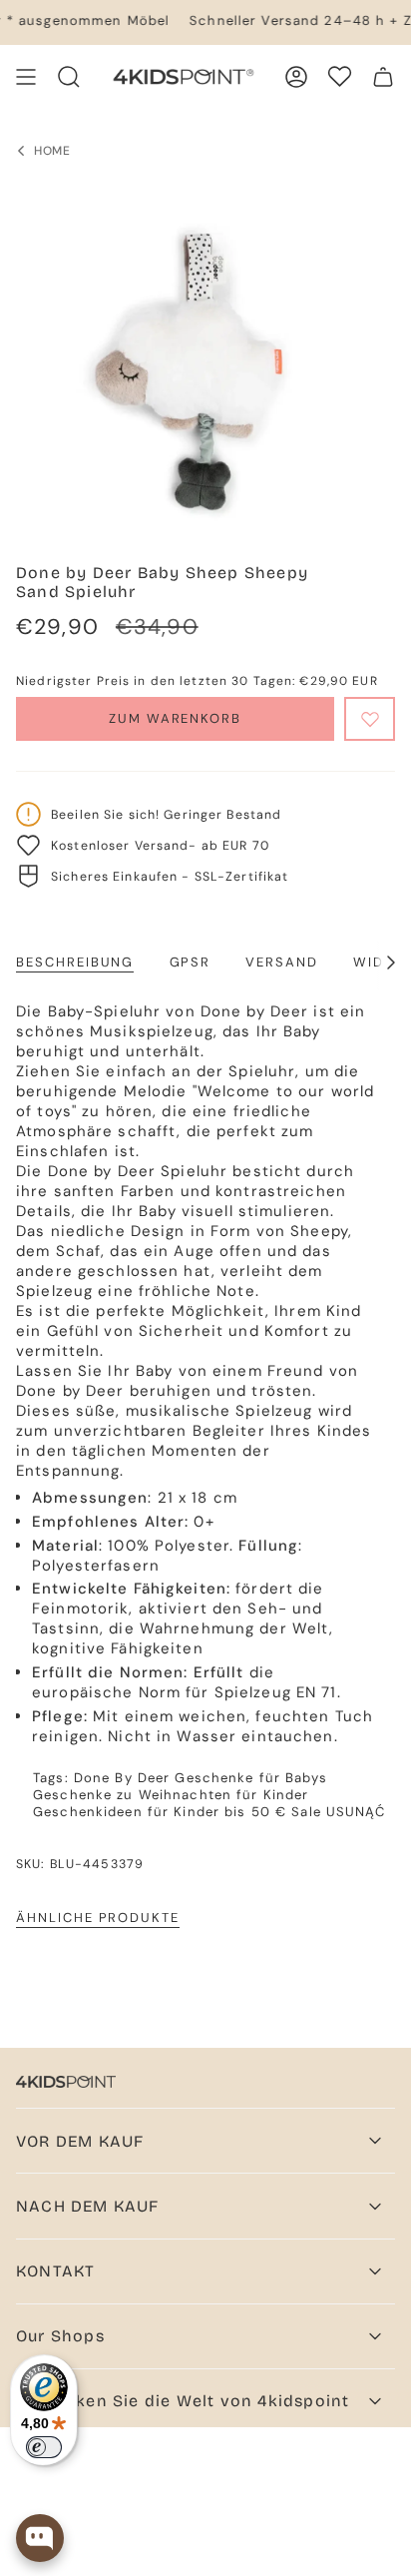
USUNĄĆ (356, 1812)
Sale (306, 1812)
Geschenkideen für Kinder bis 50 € (160, 1812)
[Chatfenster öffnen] (40, 2538)
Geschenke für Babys (250, 1778)
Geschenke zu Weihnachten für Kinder (171, 1795)
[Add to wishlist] (370, 719)
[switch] (44, 2447)
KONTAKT (55, 2271)
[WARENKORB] (383, 77)
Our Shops (60, 2336)
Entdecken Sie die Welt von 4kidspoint (183, 2401)
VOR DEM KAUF (80, 2141)
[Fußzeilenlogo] (66, 2082)
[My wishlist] (340, 76)
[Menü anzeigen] (26, 77)
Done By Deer (122, 1778)
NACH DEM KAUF (88, 2206)
